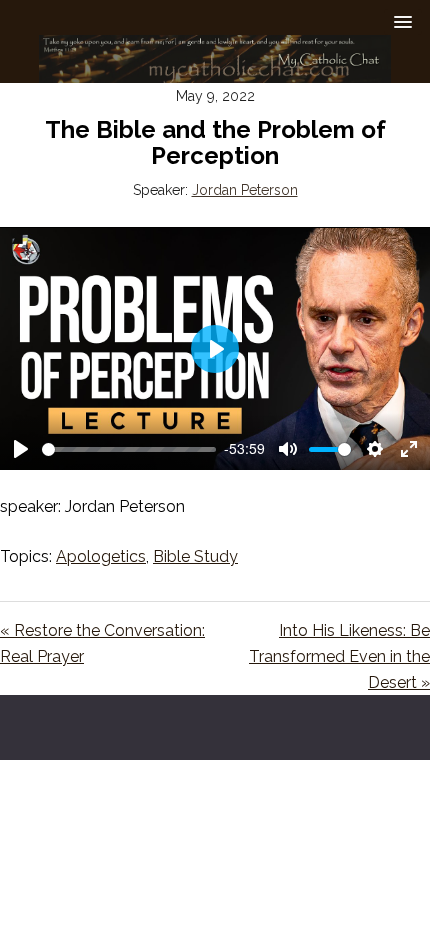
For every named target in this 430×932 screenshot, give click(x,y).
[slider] (129, 449)
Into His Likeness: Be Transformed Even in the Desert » (339, 656)
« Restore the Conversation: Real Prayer (102, 643)
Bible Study (195, 556)
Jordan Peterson (245, 190)
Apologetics (101, 556)
